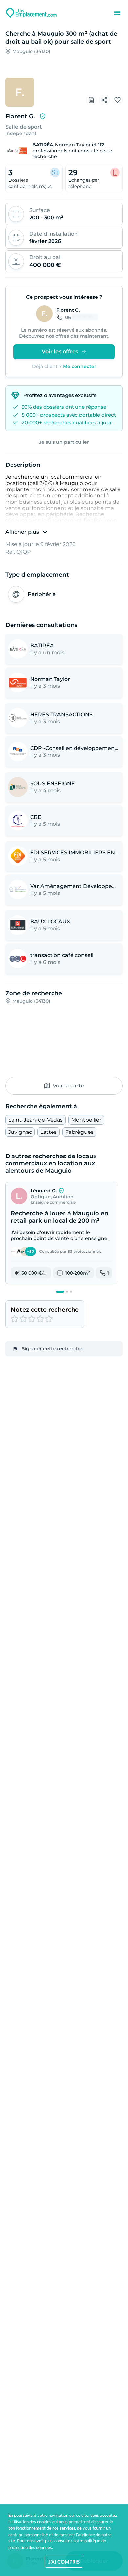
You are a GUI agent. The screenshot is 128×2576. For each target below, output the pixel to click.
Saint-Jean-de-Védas (35, 1120)
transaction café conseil (62, 955)
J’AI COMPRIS (64, 2562)
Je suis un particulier (64, 442)
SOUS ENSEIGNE (53, 784)
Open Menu (117, 13)
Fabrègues (79, 1132)
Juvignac (20, 1132)
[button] (61, 1233)
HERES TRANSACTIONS (61, 715)
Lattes (49, 1132)
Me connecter (80, 366)
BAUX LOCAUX (50, 922)
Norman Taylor (73, 145)
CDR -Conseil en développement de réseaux (75, 748)
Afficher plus (22, 532)
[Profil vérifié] (43, 116)
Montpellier (86, 1120)
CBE (36, 817)
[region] (64, 76)
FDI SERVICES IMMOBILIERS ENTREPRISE (75, 853)
